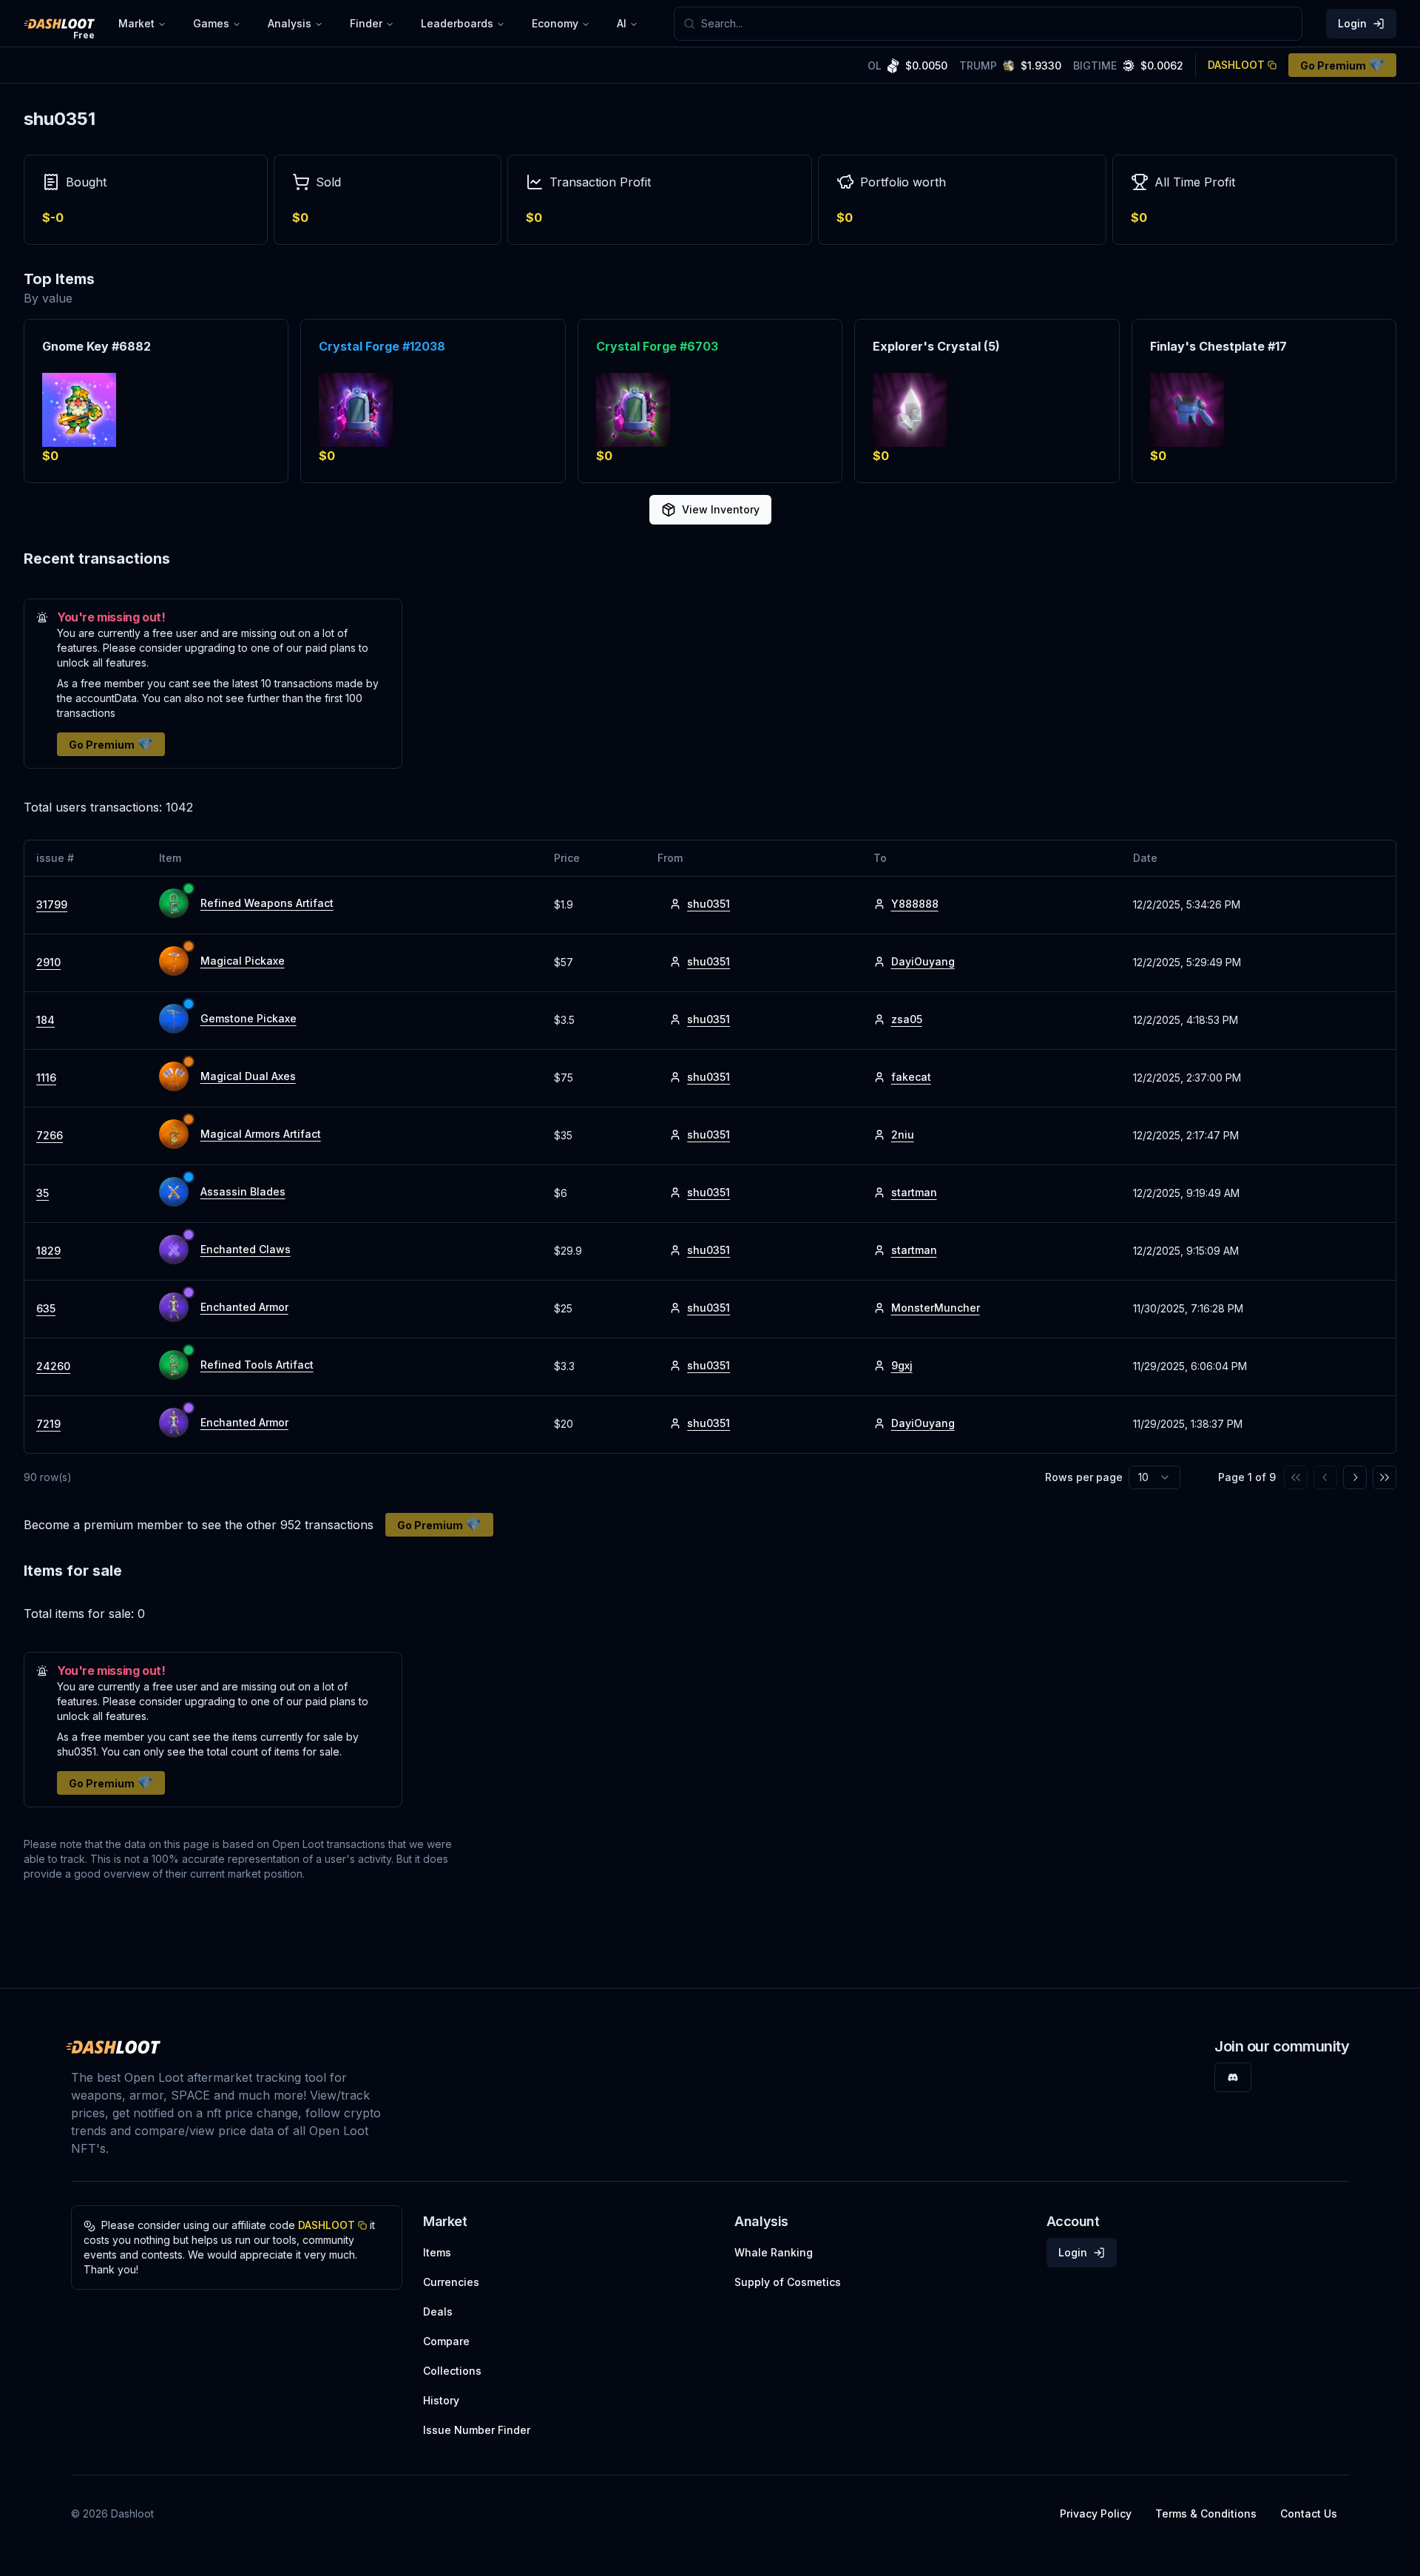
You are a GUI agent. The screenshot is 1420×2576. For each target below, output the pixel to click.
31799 (52, 904)
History (441, 2400)
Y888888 (915, 904)
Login (1352, 23)
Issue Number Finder (477, 2430)
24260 (53, 1366)
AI (622, 23)
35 (43, 1193)
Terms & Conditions (1206, 2513)
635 (46, 1308)
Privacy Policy (1096, 2513)
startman (914, 1192)
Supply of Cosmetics (788, 2282)
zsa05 (907, 1019)
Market (136, 23)
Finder (366, 23)
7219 (48, 1424)
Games (211, 23)
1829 (48, 1251)
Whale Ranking (774, 2252)
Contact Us (1309, 2513)
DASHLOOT (1236, 65)
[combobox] (997, 24)
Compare (446, 2341)
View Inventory (721, 509)
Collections (452, 2371)
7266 (50, 1135)
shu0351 (709, 904)
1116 (46, 1078)
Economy (555, 23)
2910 (48, 962)
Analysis (290, 23)
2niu (903, 1134)
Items (437, 2252)
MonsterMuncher (936, 1308)
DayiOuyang (923, 961)
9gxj (902, 1365)
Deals (438, 2312)
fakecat (911, 1077)
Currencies (451, 2282)
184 (45, 1020)
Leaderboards (457, 23)
